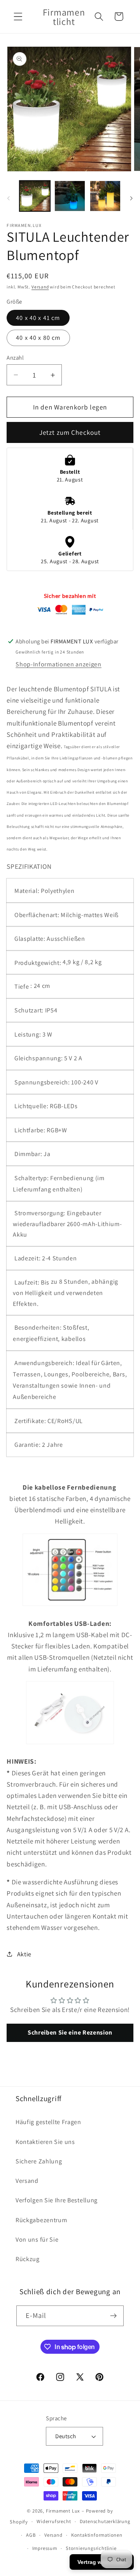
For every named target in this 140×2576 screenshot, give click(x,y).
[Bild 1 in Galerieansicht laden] (35, 196)
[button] (18, 17)
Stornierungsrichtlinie (91, 2548)
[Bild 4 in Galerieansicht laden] (105, 196)
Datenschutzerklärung (105, 2521)
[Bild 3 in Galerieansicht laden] (70, 196)
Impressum (45, 2548)
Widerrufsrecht (54, 2521)
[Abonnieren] (114, 2316)
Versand (40, 287)
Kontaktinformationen (97, 2535)
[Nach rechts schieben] (131, 198)
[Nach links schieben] (9, 198)
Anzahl (15, 358)
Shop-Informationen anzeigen (59, 664)
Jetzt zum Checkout (70, 432)
